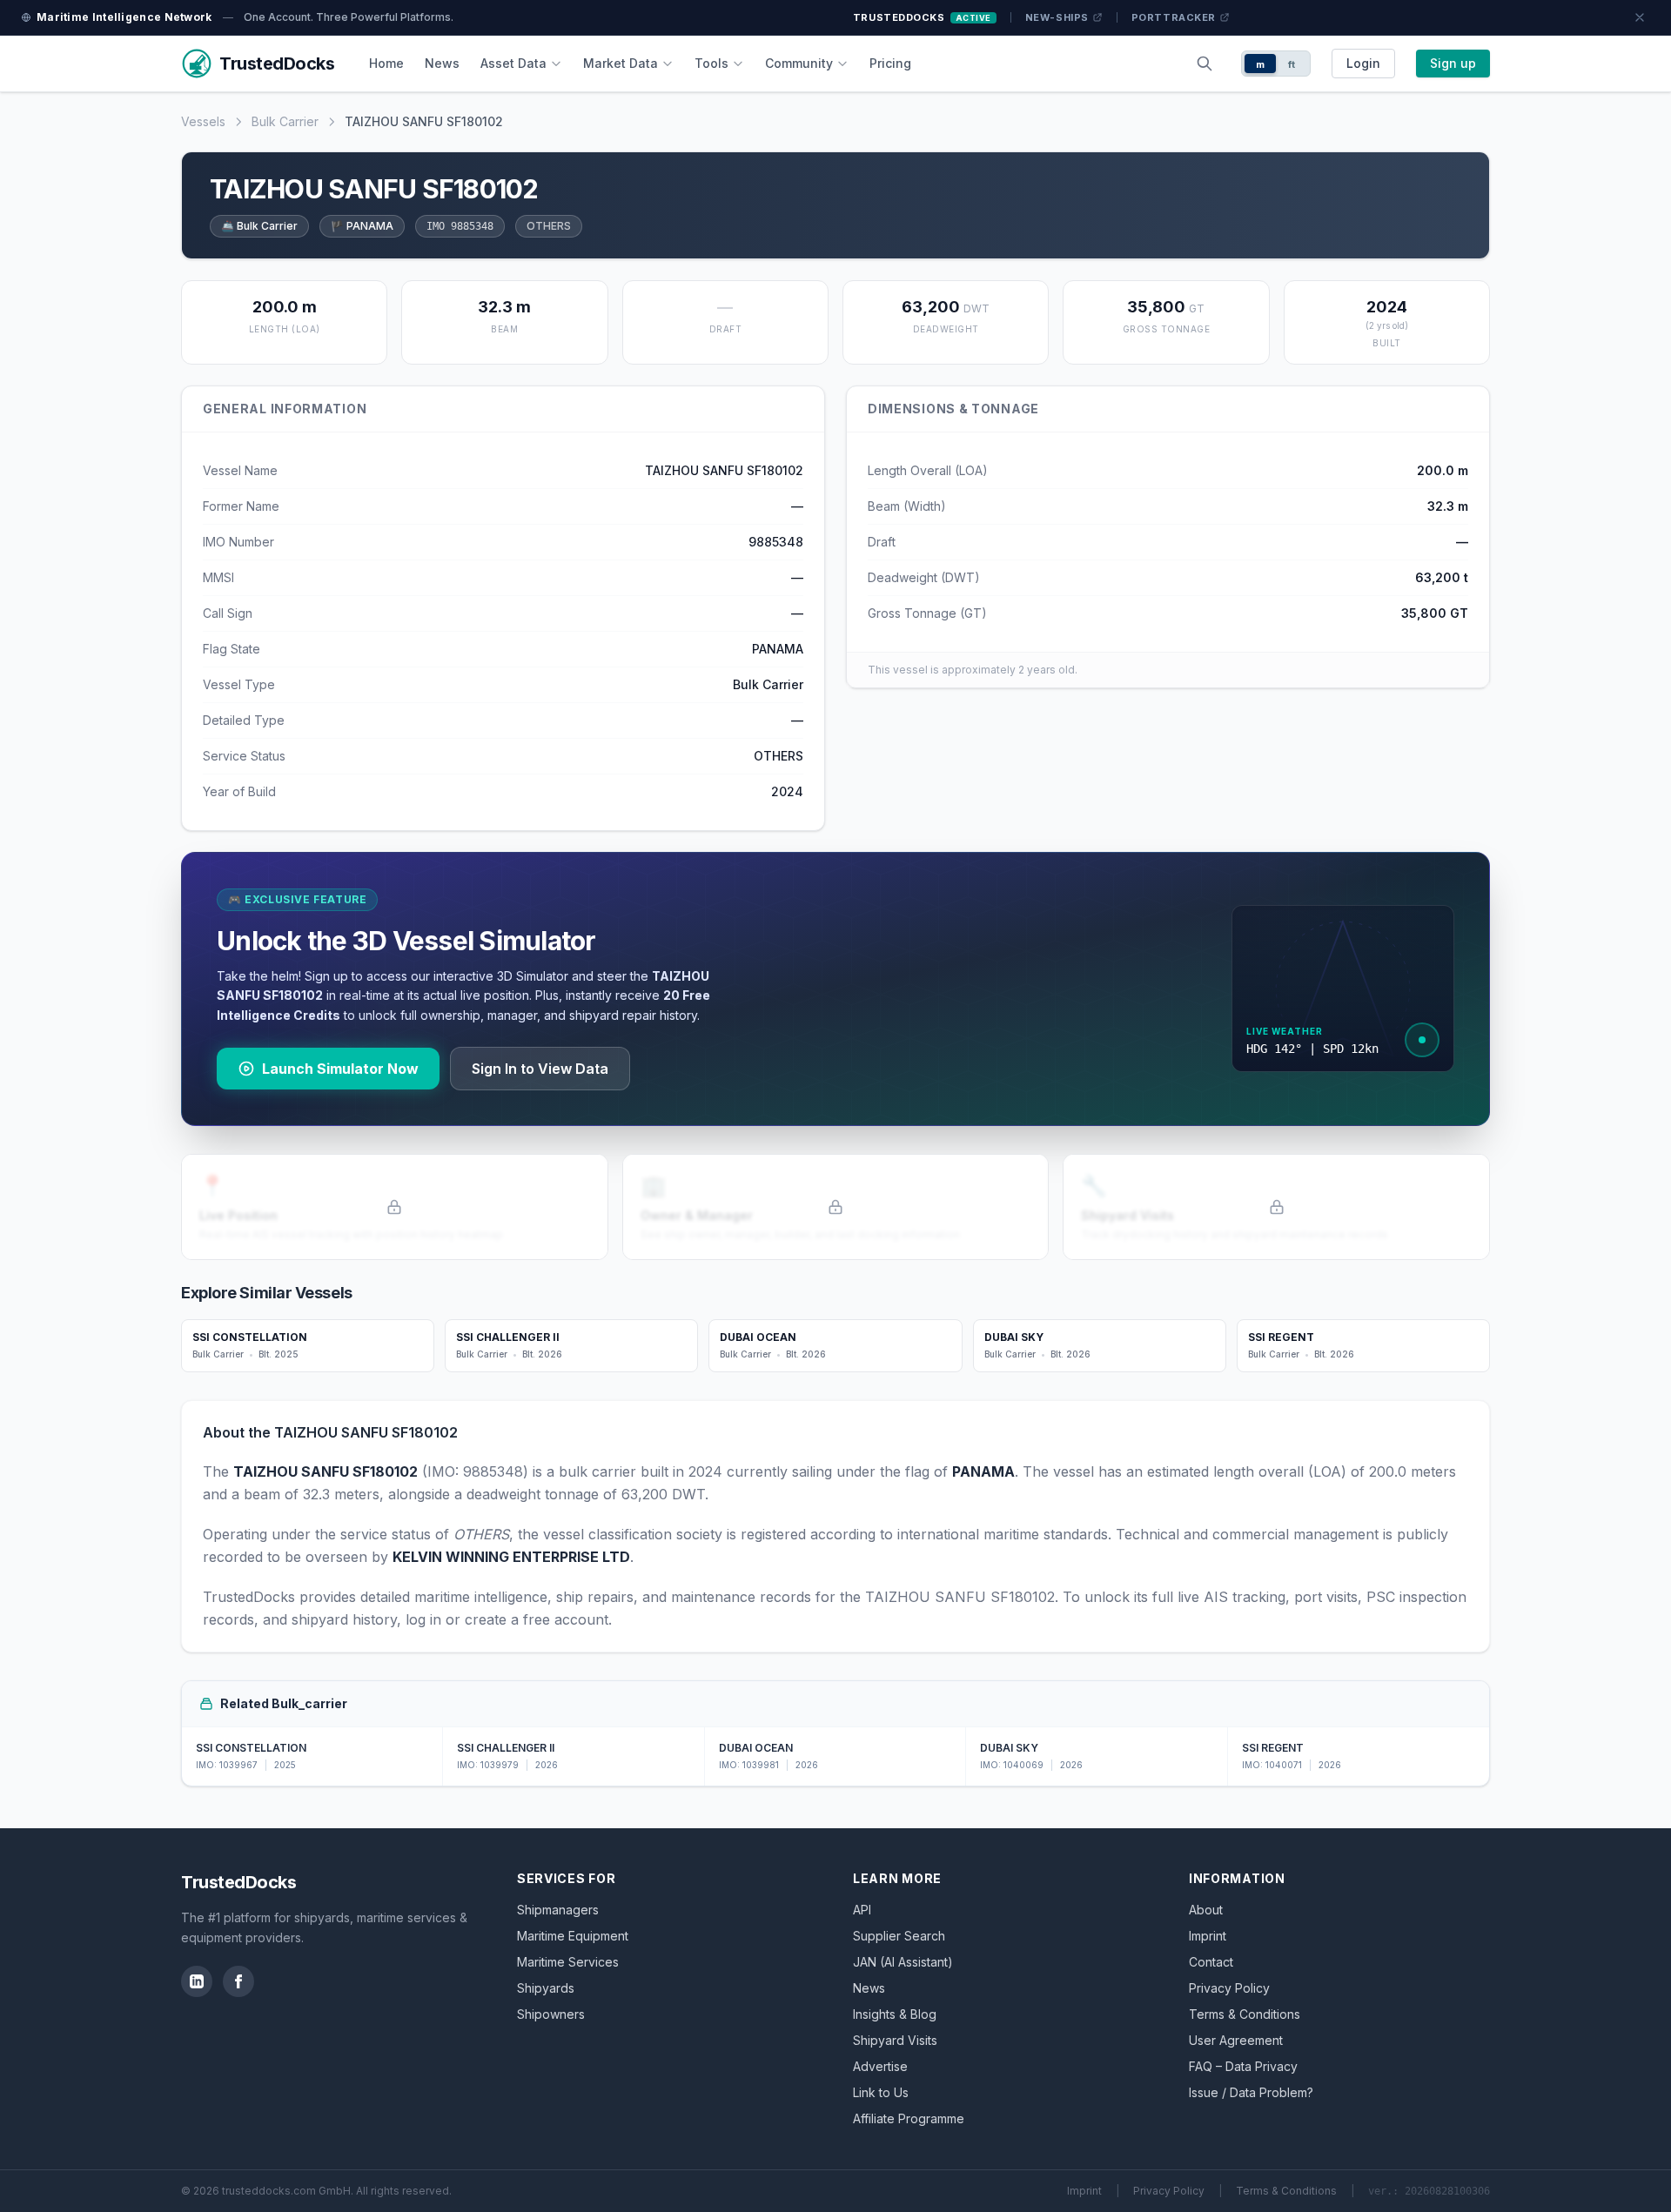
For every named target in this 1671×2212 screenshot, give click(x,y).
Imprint (1208, 1936)
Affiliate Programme (909, 2118)
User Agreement (1236, 2040)
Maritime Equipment (573, 1936)
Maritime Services (568, 1962)
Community (799, 63)
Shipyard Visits (895, 2040)
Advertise (880, 2066)
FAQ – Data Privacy (1243, 2066)
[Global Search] (1205, 64)
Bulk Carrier (285, 121)
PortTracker (1174, 17)
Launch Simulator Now (340, 1069)
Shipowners (551, 2014)
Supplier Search (899, 1936)
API (862, 1910)
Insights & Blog (895, 2014)
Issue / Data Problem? (1251, 2092)
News (442, 63)
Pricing (890, 63)
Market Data (621, 63)
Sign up (1453, 63)
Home (386, 63)
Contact (1211, 1962)
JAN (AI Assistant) (903, 1962)
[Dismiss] (1640, 17)
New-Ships (1057, 17)
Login (1363, 63)
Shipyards (546, 1988)
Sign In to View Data (540, 1069)
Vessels (203, 121)
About (1206, 1910)
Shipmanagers (558, 1910)
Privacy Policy (1229, 1988)
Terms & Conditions (1245, 2014)
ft (1292, 64)
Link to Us (881, 2092)
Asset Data (513, 63)
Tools (711, 63)
